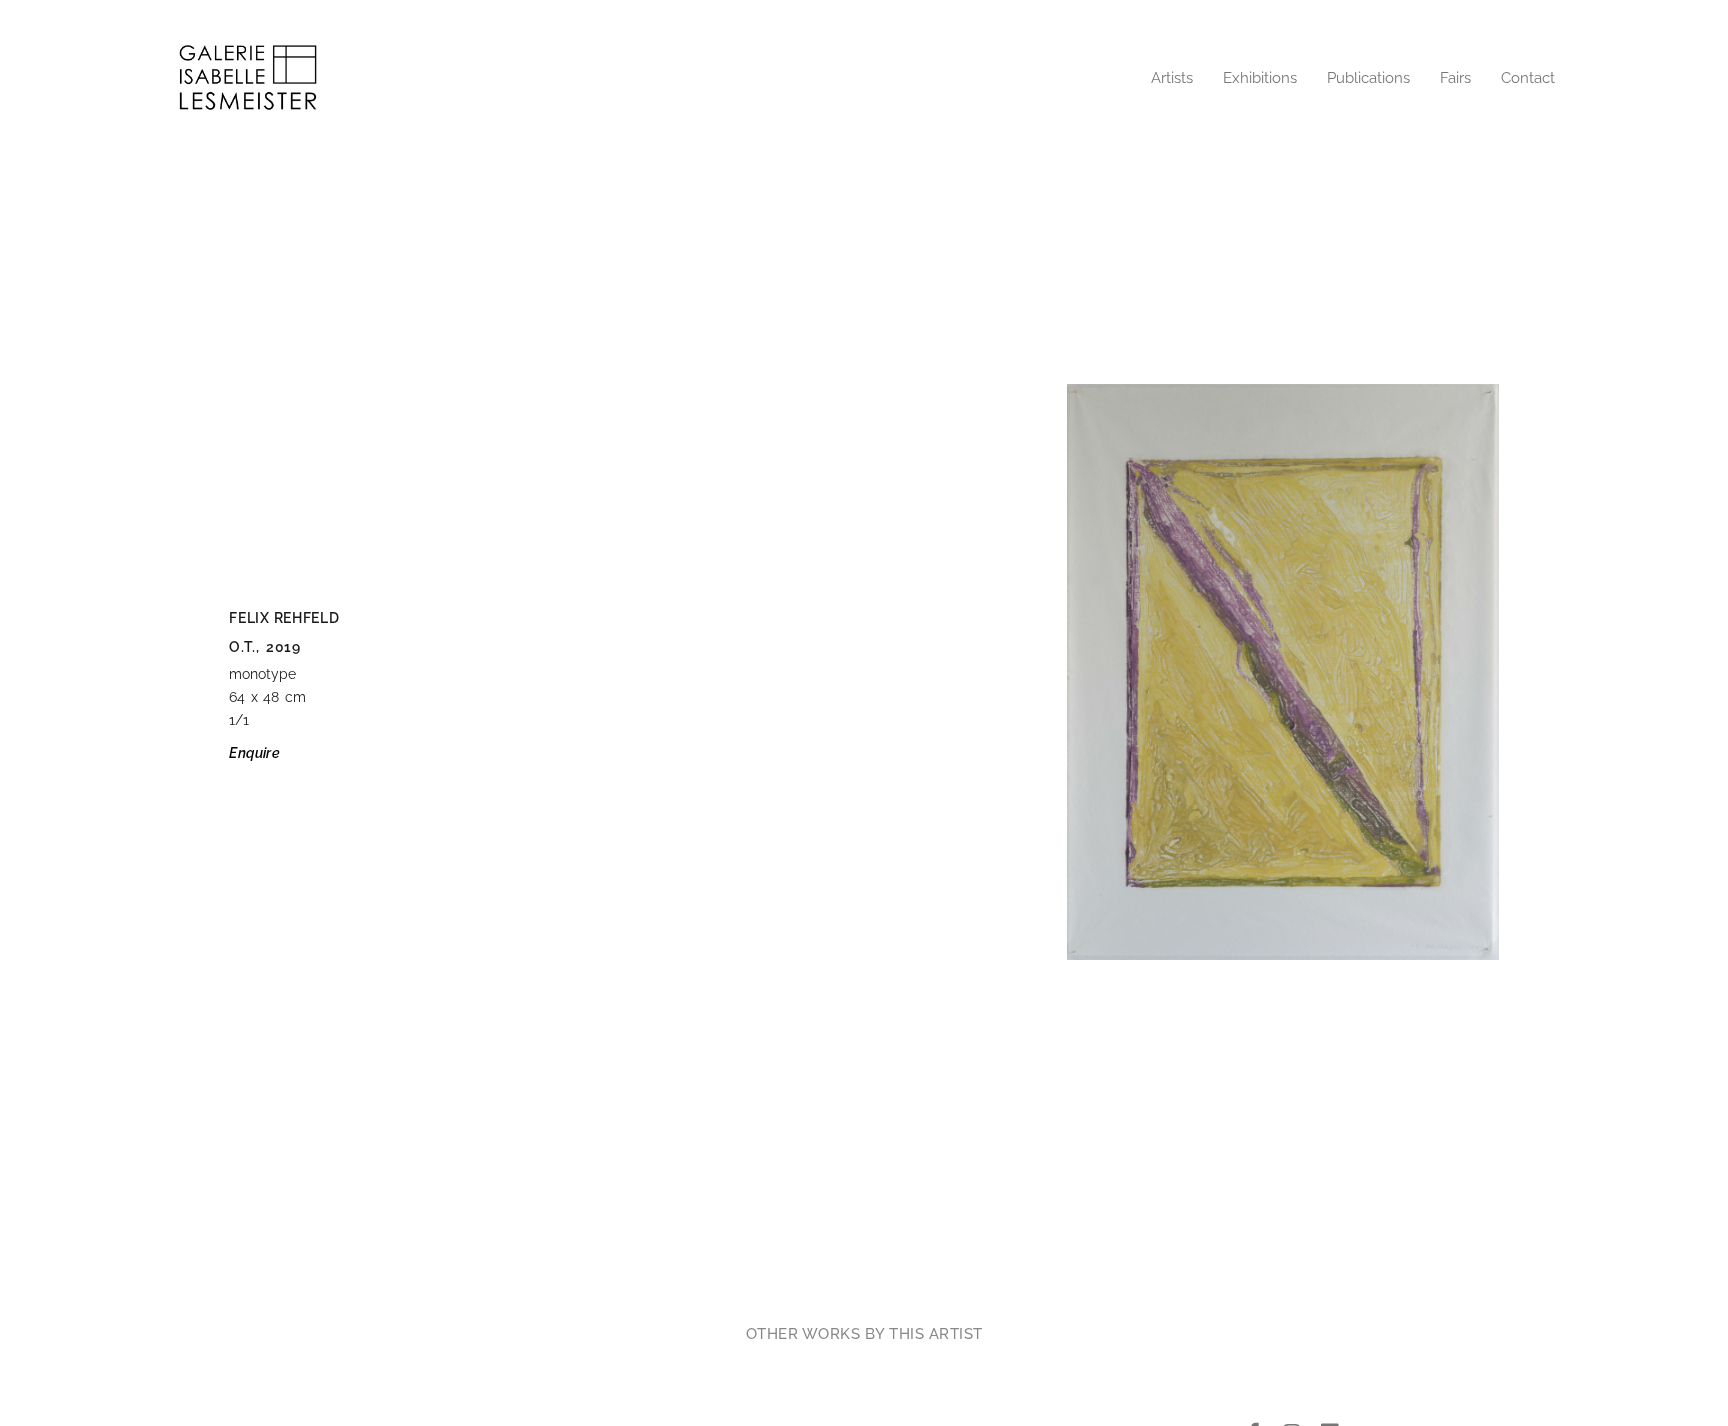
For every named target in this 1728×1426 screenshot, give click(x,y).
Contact (1528, 78)
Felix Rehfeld (284, 618)
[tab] (864, 1334)
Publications (1368, 78)
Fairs (1455, 78)
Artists (1172, 78)
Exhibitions (1260, 78)
